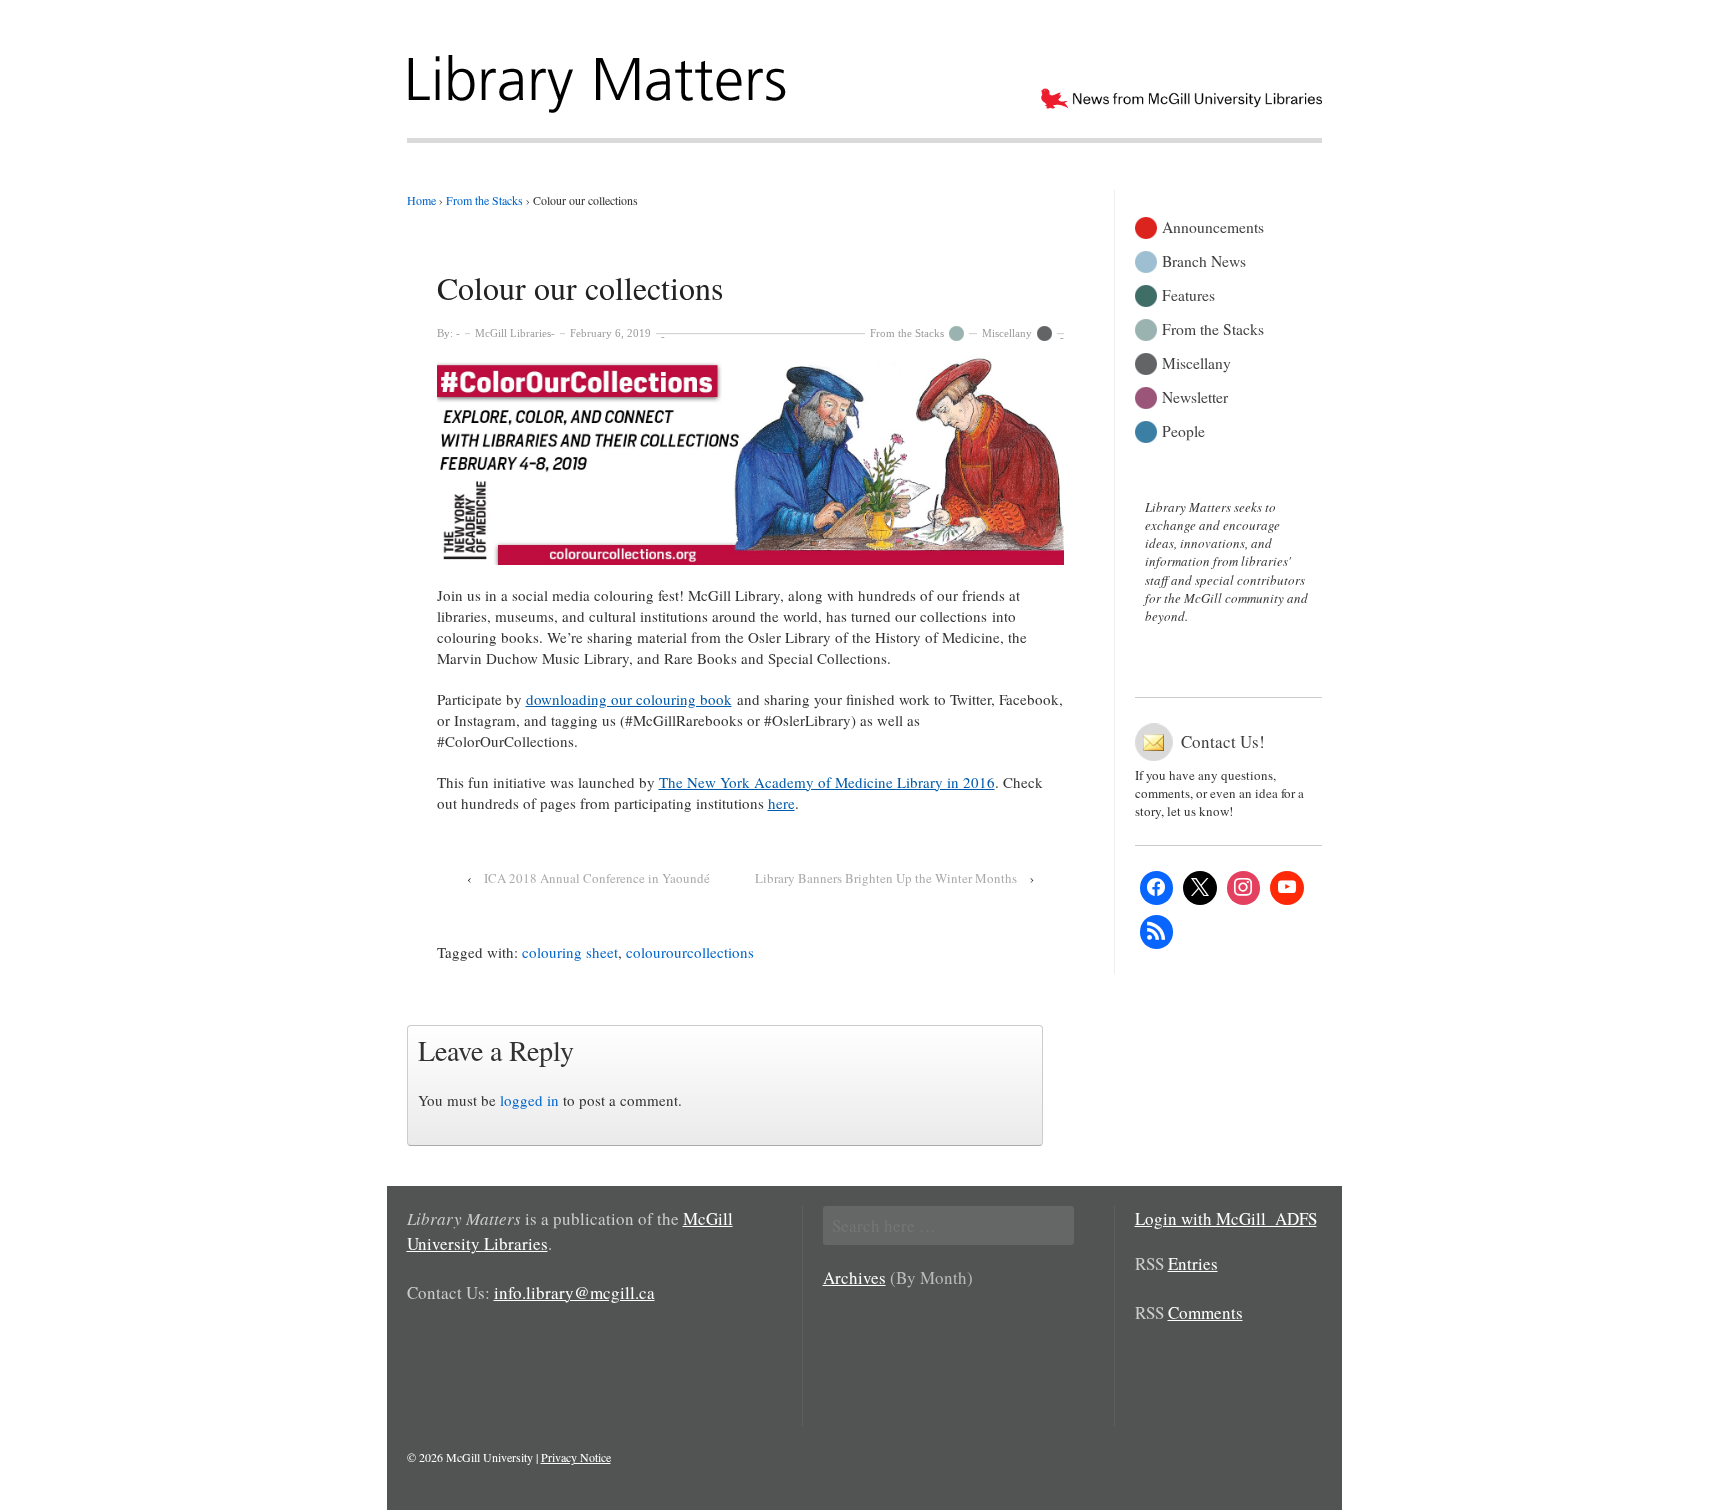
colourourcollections (690, 952)
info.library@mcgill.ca (574, 1292)
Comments (1205, 1312)
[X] (1200, 888)
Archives (854, 1277)
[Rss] (1157, 932)
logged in (529, 1100)
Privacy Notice (576, 1457)
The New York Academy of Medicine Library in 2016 (827, 782)
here (781, 803)
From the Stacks (907, 333)
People (1183, 429)
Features (1188, 293)
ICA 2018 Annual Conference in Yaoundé (597, 878)
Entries (1193, 1263)
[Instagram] (1244, 888)
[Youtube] (1287, 888)
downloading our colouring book (629, 699)
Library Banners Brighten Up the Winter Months (886, 878)
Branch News (1204, 259)
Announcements (1213, 225)
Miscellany (1007, 333)
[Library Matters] (599, 77)
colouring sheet (570, 952)
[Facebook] (1157, 888)
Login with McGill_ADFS (1226, 1218)
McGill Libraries (513, 333)
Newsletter (1195, 395)
